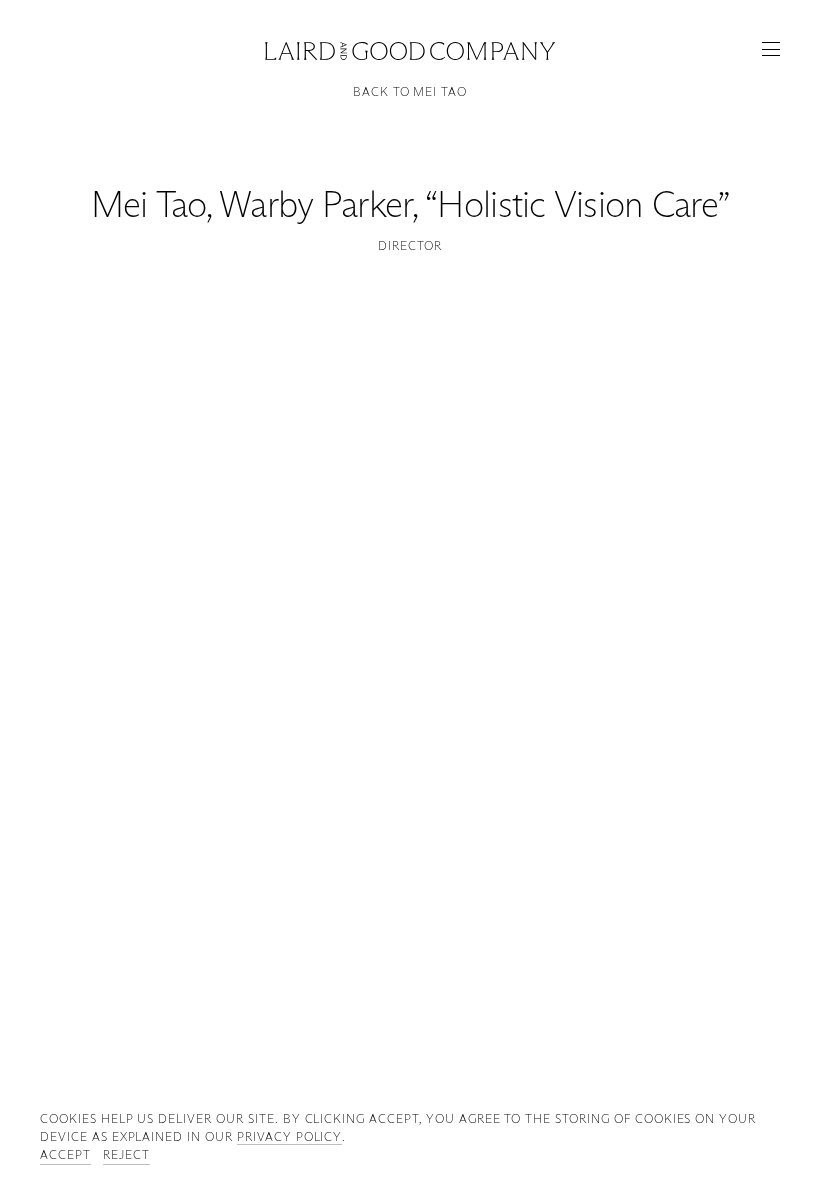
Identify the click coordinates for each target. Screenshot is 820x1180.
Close (410, 48)
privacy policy (289, 1136)
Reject (126, 1154)
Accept (65, 1154)
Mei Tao (148, 204)
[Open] (771, 49)
